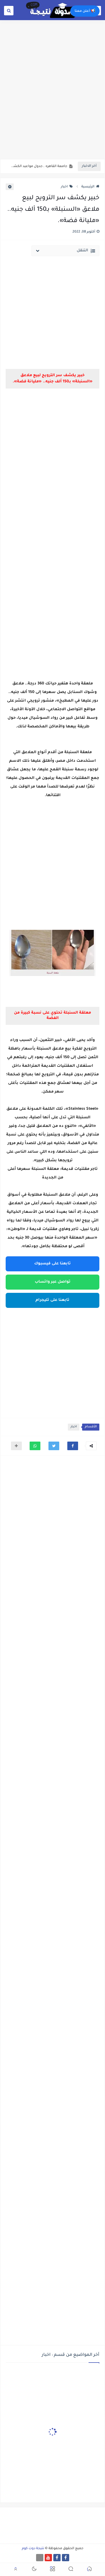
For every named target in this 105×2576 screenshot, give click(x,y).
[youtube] (48, 2558)
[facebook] (66, 2558)
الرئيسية (88, 187)
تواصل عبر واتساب (53, 1282)
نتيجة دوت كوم (33, 2549)
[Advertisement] (52, 103)
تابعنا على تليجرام (52, 1300)
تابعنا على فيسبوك (52, 1264)
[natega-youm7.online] (40, 2558)
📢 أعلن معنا (85, 11)
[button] (73, 1446)
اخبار (64, 187)
